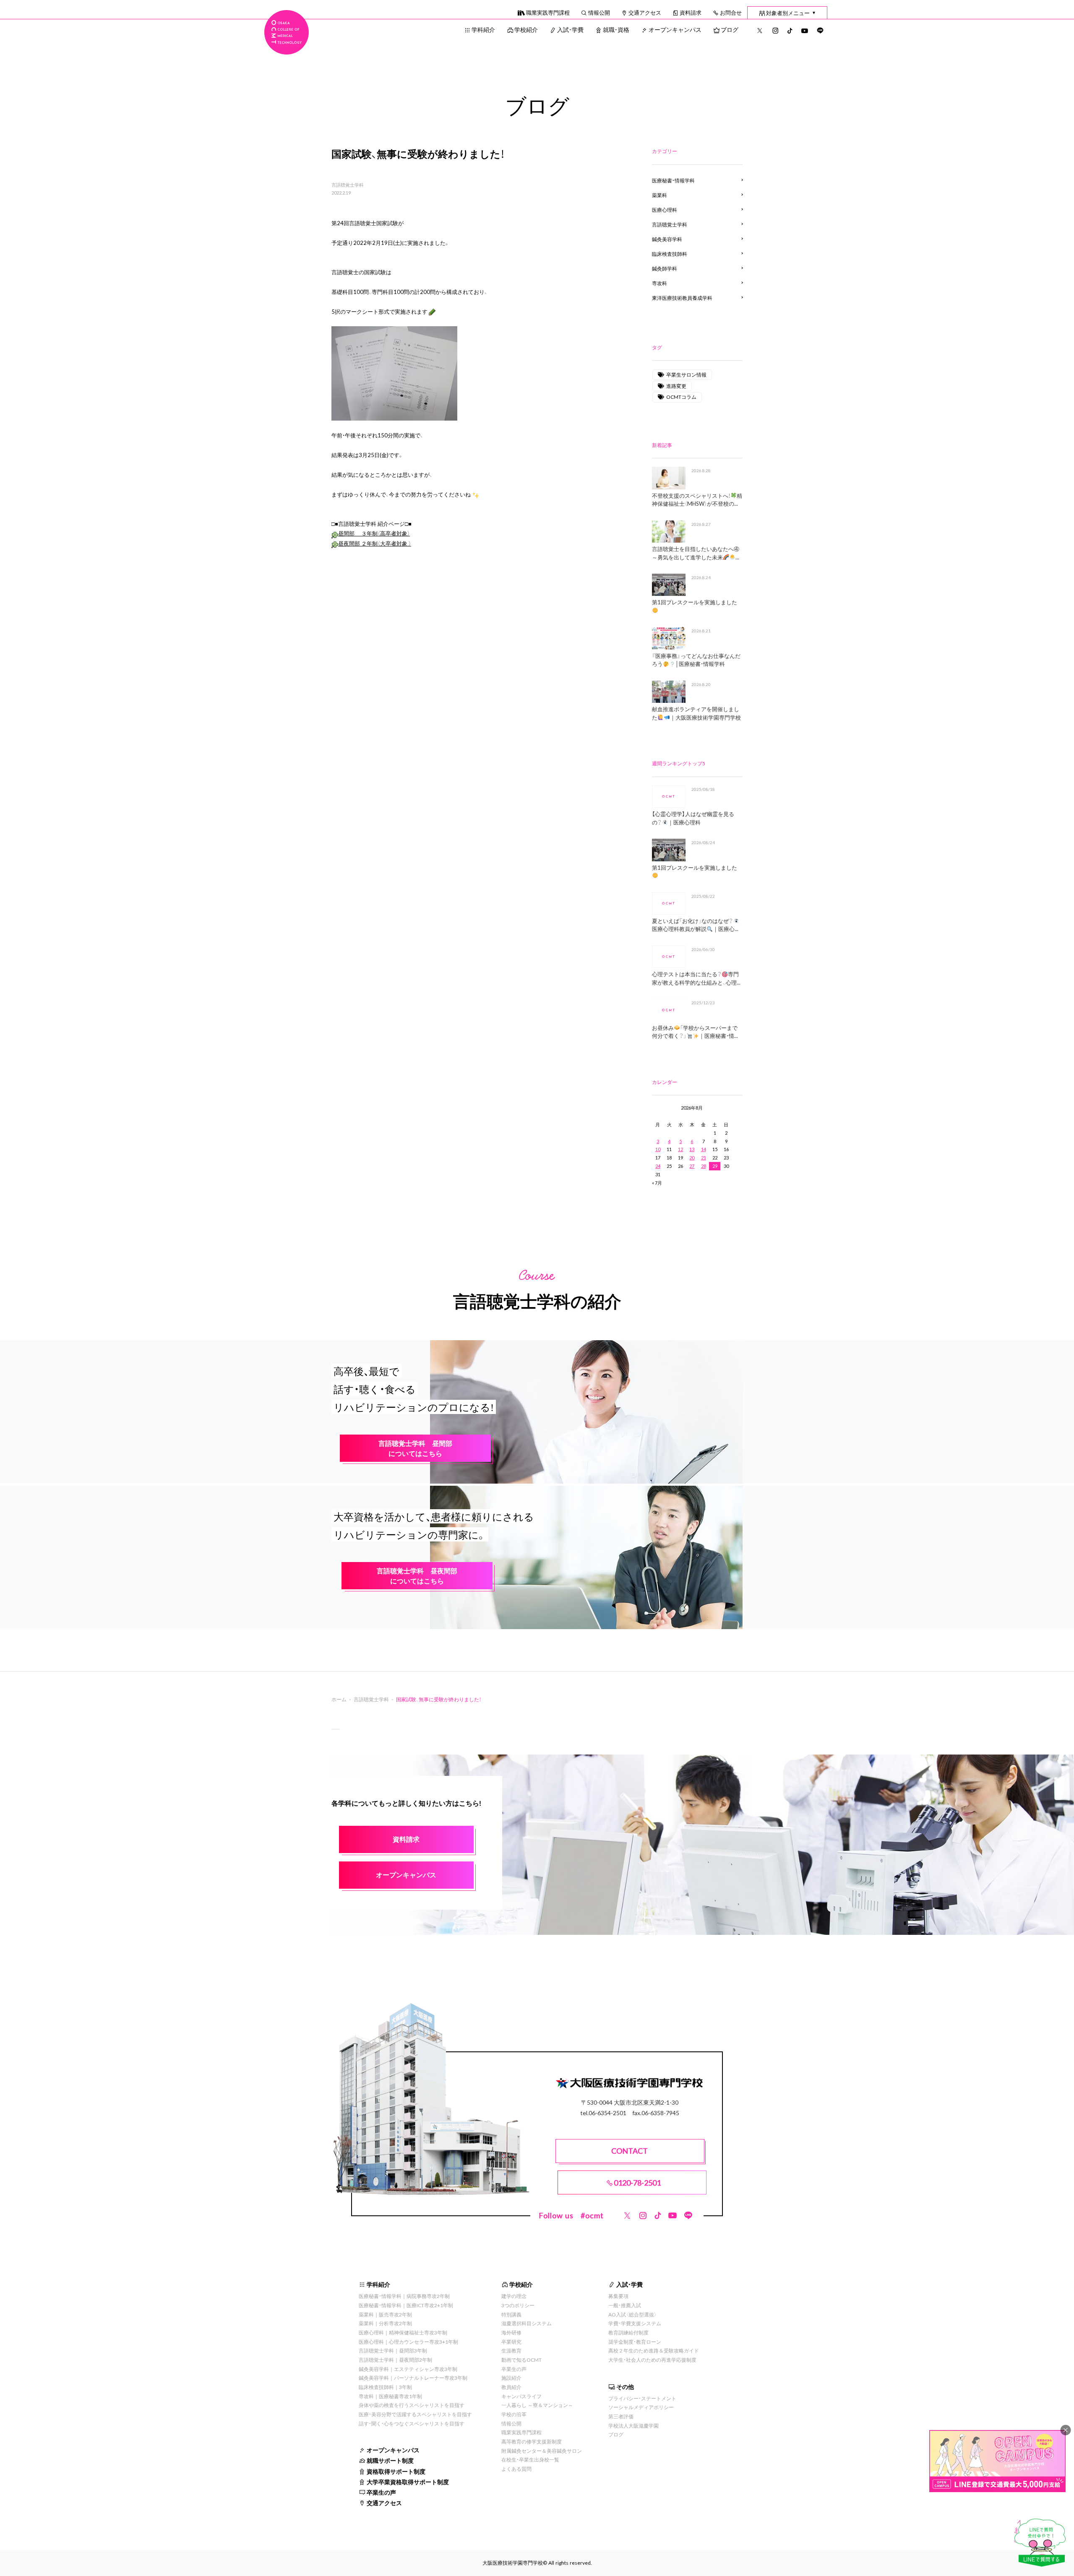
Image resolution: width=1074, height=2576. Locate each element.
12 (680, 1149)
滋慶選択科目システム (527, 2323)
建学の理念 (514, 2296)
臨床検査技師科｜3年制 (385, 2387)
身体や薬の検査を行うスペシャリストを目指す (412, 2405)
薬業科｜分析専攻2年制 (385, 2323)
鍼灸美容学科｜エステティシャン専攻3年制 (408, 2369)
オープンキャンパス (675, 29)
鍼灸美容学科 (667, 239)
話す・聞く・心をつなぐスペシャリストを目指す (412, 2423)
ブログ (730, 29)
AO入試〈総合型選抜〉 (633, 2314)
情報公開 (599, 12)
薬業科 (660, 195)
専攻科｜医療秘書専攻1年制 (390, 2396)
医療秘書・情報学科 (673, 180)
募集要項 (618, 2296)
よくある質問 (516, 2469)
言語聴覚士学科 (348, 185)
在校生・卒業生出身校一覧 (530, 2459)
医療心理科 (665, 210)
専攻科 (660, 283)
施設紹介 (511, 2378)
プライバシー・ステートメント (642, 2398)
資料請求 (691, 12)
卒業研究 (511, 2342)
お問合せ (731, 12)
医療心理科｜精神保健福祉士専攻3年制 (403, 2332)
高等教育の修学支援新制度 (532, 2441)
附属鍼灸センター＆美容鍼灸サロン (542, 2451)
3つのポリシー (518, 2305)
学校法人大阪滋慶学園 (633, 2425)
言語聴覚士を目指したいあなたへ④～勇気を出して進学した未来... (696, 553)
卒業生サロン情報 (686, 374)
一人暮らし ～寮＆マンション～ (537, 2405)
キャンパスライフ (521, 2396)
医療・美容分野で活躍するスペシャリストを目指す (415, 2414)
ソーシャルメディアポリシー (641, 2407)
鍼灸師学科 (665, 268)
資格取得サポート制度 (396, 2471)
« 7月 (657, 1183)
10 (658, 1149)
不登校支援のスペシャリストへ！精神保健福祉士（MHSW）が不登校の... (697, 500)
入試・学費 (570, 29)
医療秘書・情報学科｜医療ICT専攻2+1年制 (406, 2305)
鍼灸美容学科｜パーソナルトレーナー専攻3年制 (413, 2378)
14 (704, 1149)
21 (704, 1158)
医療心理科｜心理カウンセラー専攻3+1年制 (408, 2342)
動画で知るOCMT (521, 2360)
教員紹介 (511, 2387)
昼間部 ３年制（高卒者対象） (374, 533)
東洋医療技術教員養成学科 (682, 298)
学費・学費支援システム (635, 2323)
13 (692, 1149)
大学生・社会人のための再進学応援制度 (652, 2360)
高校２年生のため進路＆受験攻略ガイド (654, 2350)
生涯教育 (511, 2350)
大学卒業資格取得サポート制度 (408, 2482)
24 (658, 1166)
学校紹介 (526, 29)
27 (692, 1166)
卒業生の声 (381, 2492)
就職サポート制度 (390, 2460)
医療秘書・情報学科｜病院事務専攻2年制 (404, 2296)
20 (692, 1158)
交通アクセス (645, 12)
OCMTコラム (681, 397)
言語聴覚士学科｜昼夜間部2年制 (395, 2360)
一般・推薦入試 (625, 2305)
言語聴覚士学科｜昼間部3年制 (393, 2350)
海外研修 (511, 2332)
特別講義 (511, 2314)
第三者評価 (621, 2416)
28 (704, 1166)
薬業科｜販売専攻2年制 (385, 2314)
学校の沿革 (514, 2414)
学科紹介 (483, 29)
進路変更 (676, 386)
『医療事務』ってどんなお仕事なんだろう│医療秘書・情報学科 (696, 660)
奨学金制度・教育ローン (635, 2342)
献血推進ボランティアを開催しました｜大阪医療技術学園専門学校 (696, 713)
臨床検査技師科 (670, 254)
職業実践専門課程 (548, 12)
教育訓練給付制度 (628, 2332)
